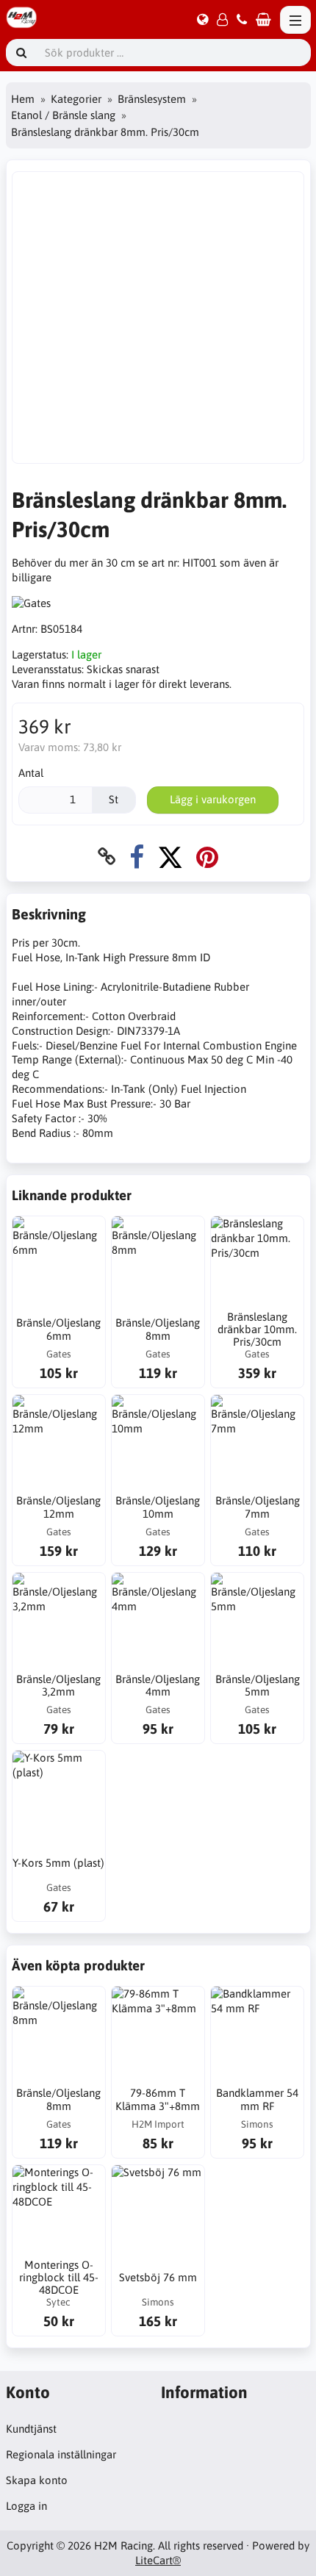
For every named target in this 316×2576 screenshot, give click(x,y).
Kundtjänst (31, 2429)
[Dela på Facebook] (137, 857)
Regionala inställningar (61, 2454)
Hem (23, 99)
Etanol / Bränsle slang (63, 115)
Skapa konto (37, 2480)
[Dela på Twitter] (170, 857)
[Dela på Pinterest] (207, 857)
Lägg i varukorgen (213, 799)
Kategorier (76, 99)
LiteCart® (158, 2560)
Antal (31, 773)
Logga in (26, 2506)
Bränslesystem (152, 99)
